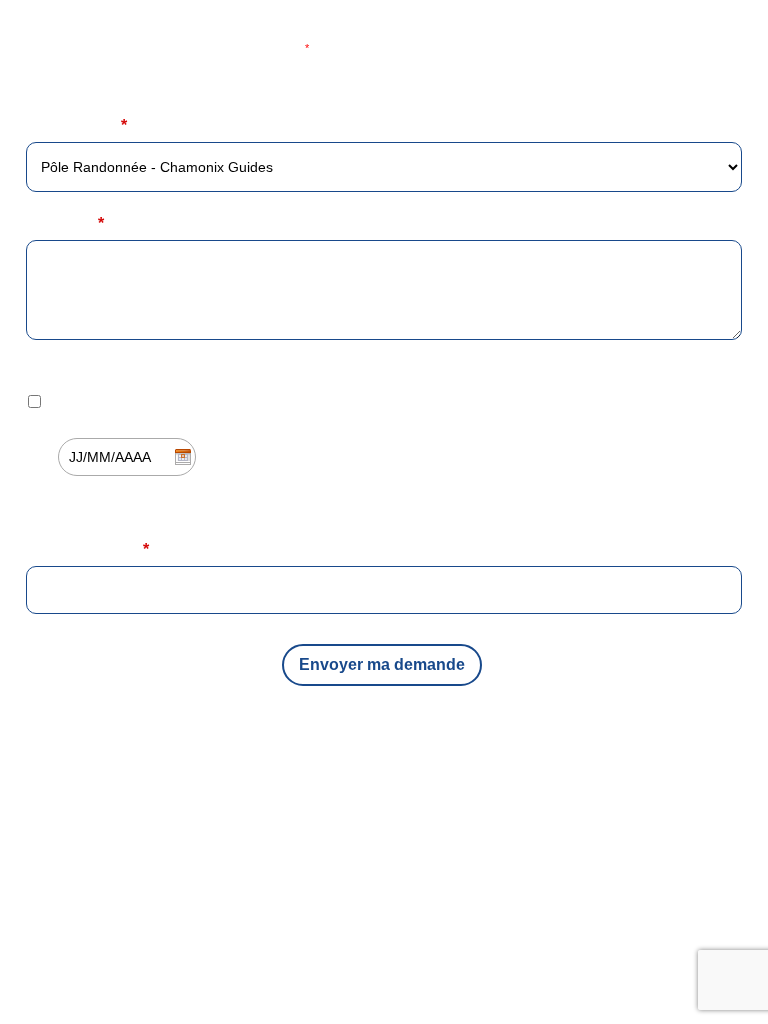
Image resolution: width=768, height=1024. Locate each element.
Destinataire (76, 125)
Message (65, 223)
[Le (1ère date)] (384, 434)
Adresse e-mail (87, 549)
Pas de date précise (109, 401)
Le (36, 456)
